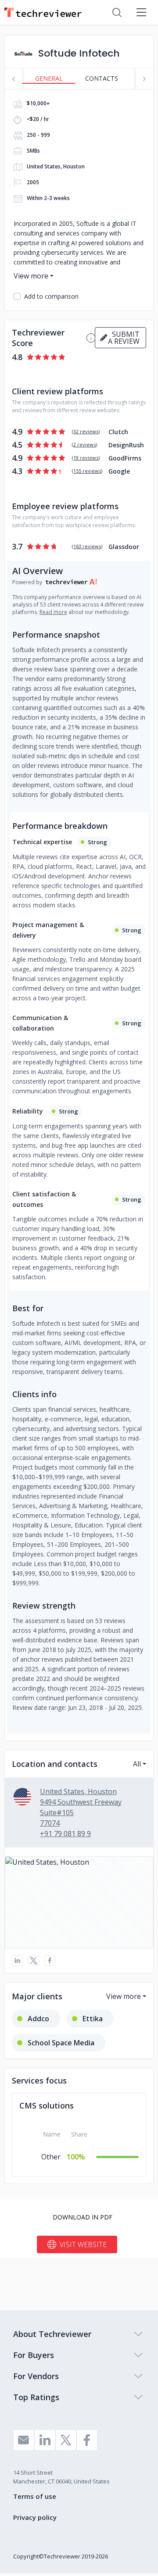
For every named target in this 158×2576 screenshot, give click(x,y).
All (137, 1764)
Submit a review (124, 338)
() (86, 431)
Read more (53, 612)
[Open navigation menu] (141, 12)
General (49, 78)
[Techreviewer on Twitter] (66, 2440)
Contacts (102, 78)
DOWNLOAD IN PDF (83, 2217)
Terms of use (35, 2496)
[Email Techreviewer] (24, 2440)
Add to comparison (51, 296)
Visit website (83, 2244)
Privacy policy (35, 2517)
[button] (79, 1902)
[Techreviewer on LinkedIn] (45, 2440)
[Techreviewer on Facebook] (87, 2440)
